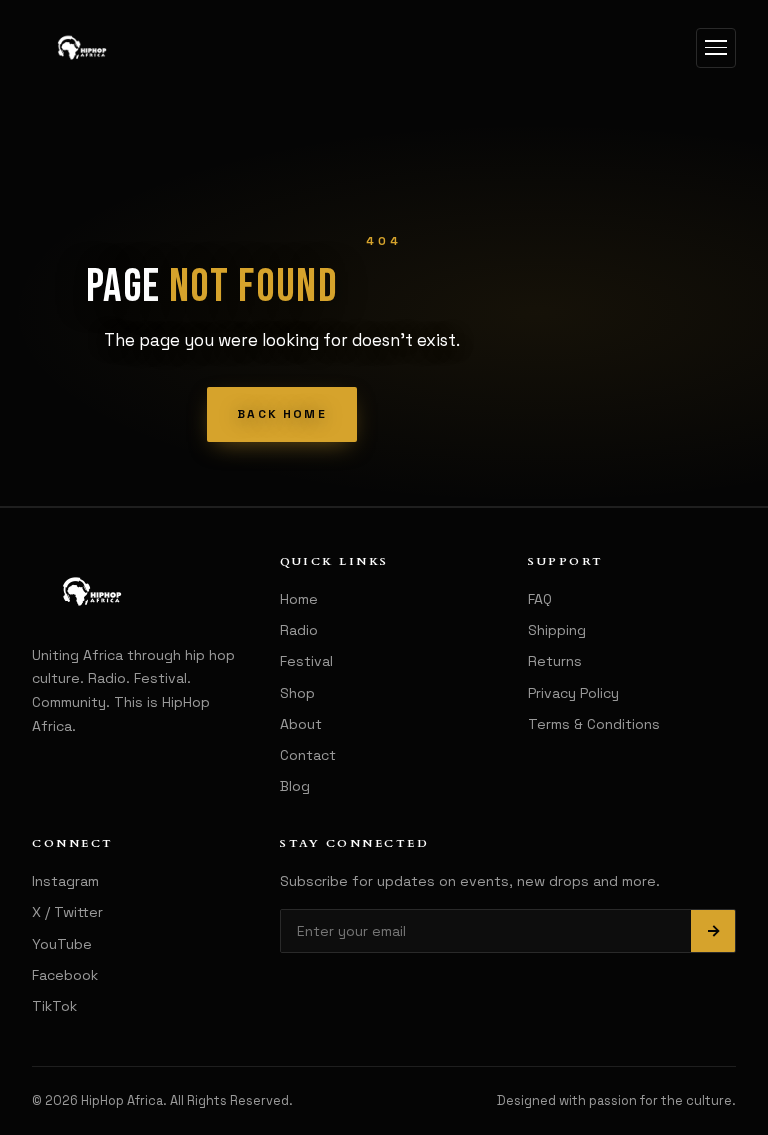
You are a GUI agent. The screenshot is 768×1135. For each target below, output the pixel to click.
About (301, 724)
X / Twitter (67, 912)
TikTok (54, 1006)
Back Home (281, 414)
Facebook (65, 975)
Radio (299, 630)
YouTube (62, 944)
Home (299, 599)
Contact (308, 755)
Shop (297, 693)
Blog (295, 786)
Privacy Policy (573, 693)
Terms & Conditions (594, 724)
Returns (555, 661)
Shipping (557, 630)
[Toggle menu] (716, 48)
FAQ (540, 599)
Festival (306, 661)
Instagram (65, 881)
